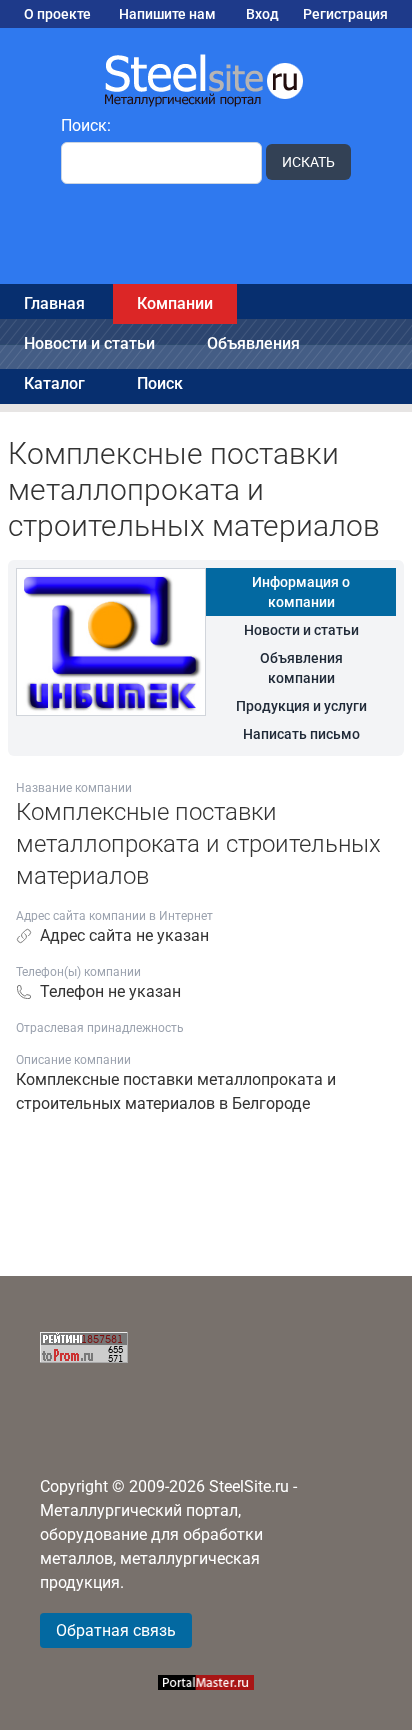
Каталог (54, 383)
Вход (262, 14)
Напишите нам (167, 14)
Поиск (160, 383)
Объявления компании (301, 668)
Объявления (253, 343)
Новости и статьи (89, 343)
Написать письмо (301, 734)
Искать (308, 162)
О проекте (57, 14)
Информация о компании (301, 592)
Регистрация (345, 14)
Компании (175, 303)
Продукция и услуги (301, 706)
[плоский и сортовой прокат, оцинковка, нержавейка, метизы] (206, 79)
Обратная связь (116, 1630)
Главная (54, 303)
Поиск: (86, 125)
